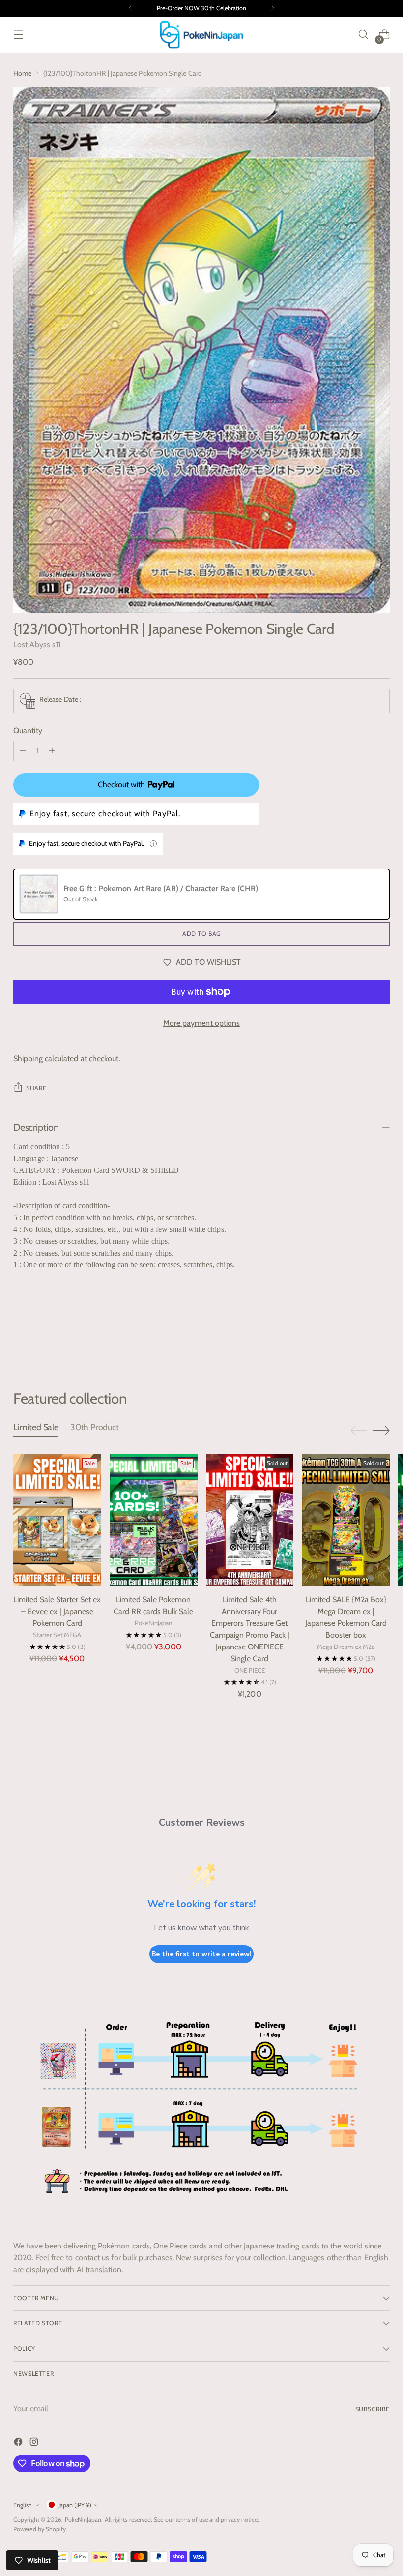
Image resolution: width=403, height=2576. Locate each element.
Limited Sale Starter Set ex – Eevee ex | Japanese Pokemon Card (57, 1611)
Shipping (28, 1059)
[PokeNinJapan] (201, 35)
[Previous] (130, 8)
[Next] (273, 8)
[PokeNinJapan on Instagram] (35, 2443)
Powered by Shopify (40, 2529)
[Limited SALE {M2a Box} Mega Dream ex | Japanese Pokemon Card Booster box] (346, 1520)
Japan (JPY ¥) (75, 2505)
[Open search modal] (363, 35)
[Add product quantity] (52, 751)
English (23, 2505)
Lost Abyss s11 (37, 644)
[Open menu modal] (18, 35)
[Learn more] (153, 844)
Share (36, 1088)
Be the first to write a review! (201, 1954)
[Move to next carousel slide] (381, 1337)
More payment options (202, 1023)
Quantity (28, 731)
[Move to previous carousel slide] (359, 1337)
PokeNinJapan (83, 2520)
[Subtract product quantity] (23, 751)
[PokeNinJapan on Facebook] (19, 2443)
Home (22, 73)
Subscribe (373, 2409)
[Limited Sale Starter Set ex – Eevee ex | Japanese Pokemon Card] (57, 1520)
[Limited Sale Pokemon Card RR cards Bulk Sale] (154, 1520)
